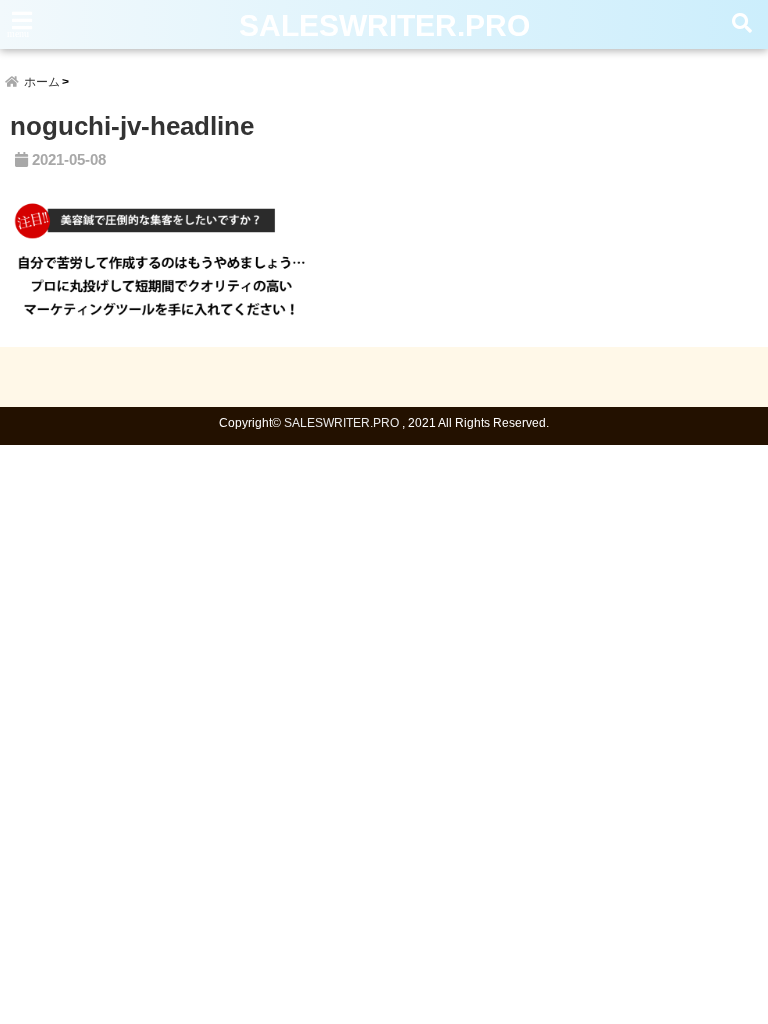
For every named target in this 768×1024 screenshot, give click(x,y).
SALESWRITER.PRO (384, 25)
